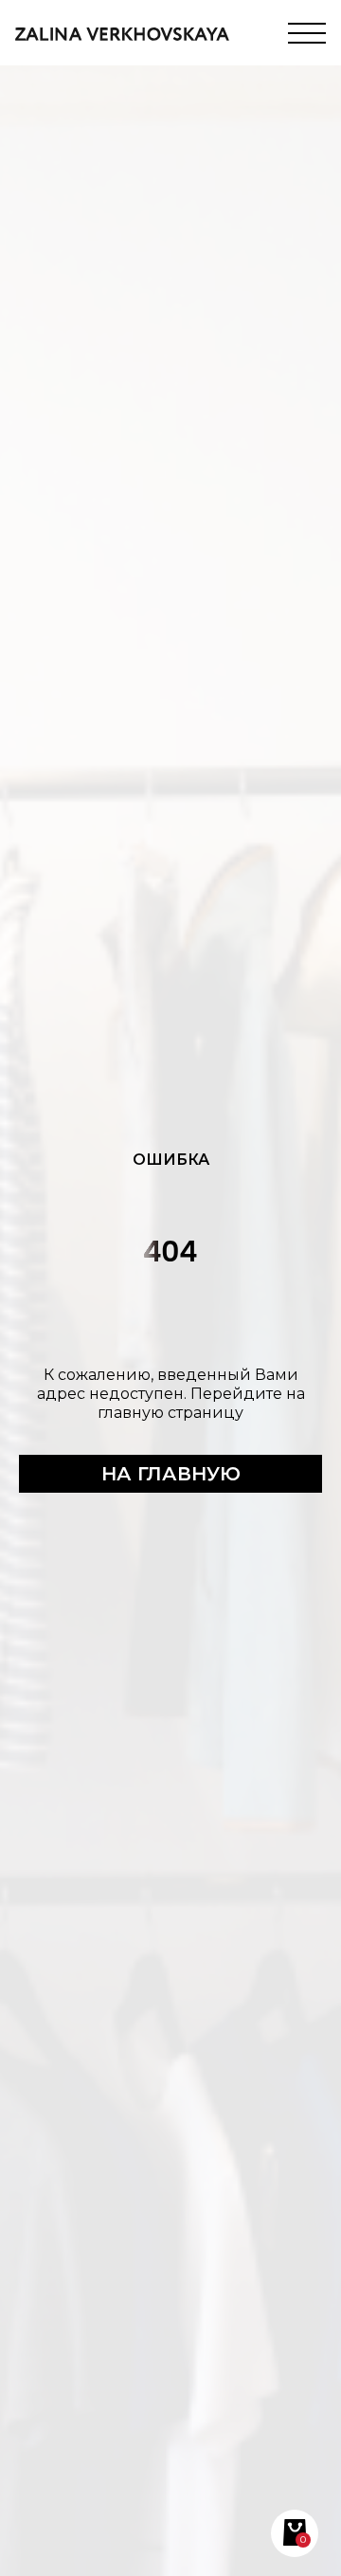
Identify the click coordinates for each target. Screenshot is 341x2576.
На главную (171, 1474)
